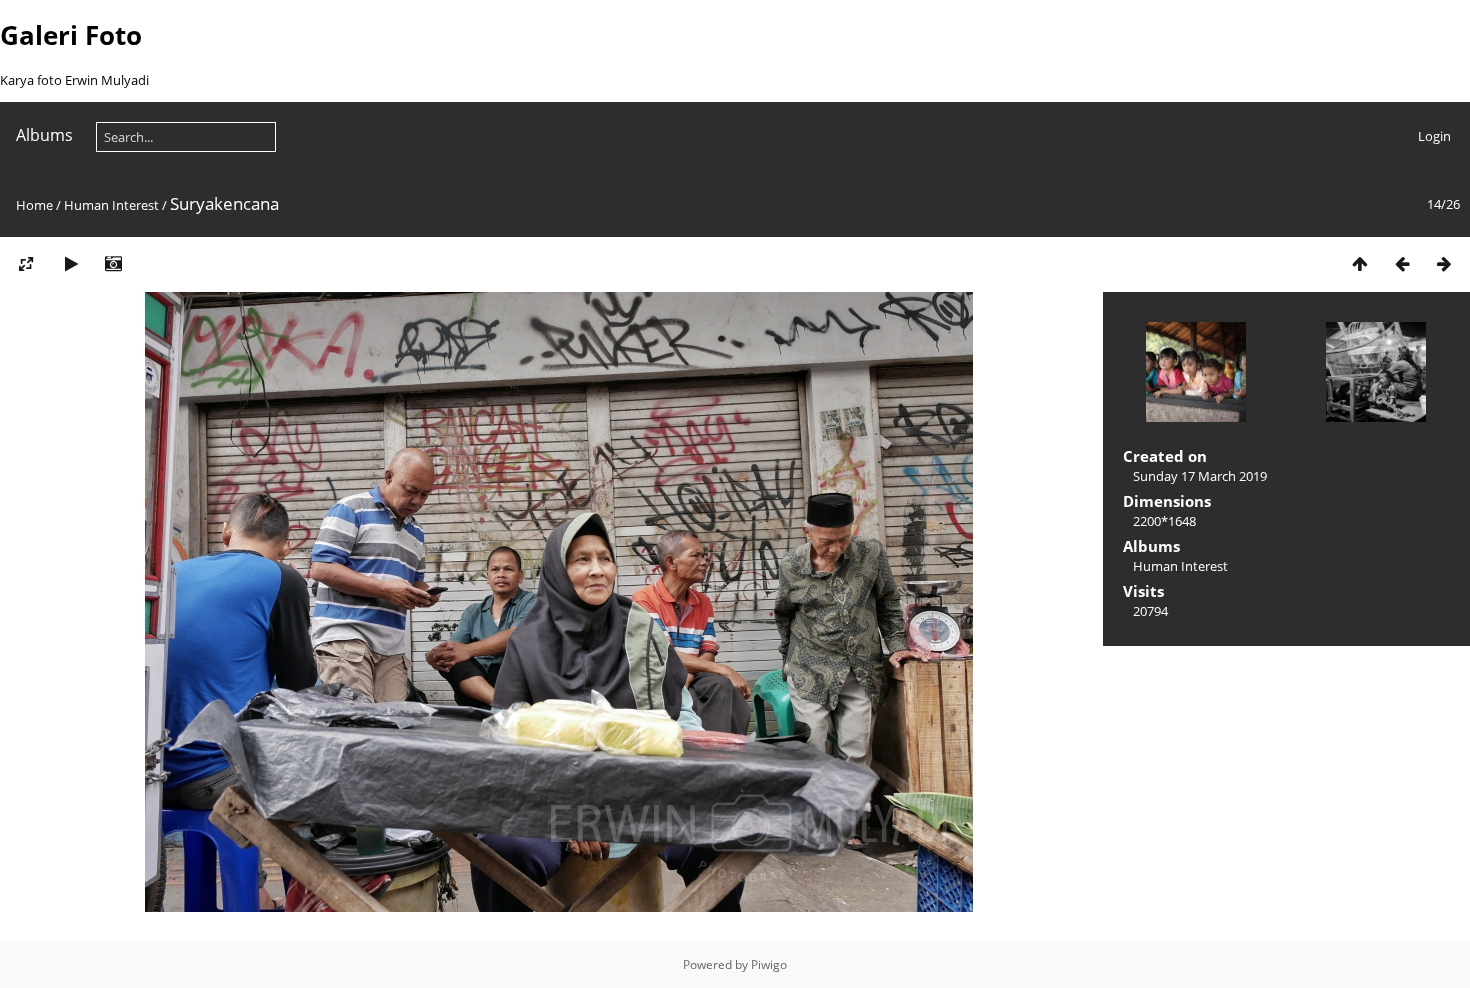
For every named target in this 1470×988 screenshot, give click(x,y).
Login (1434, 136)
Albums (44, 135)
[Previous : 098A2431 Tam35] (1402, 263)
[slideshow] (71, 263)
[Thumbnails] (1360, 263)
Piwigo (769, 964)
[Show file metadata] (113, 263)
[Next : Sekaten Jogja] (1444, 263)
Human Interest (111, 205)
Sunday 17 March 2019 (1200, 476)
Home (34, 205)
